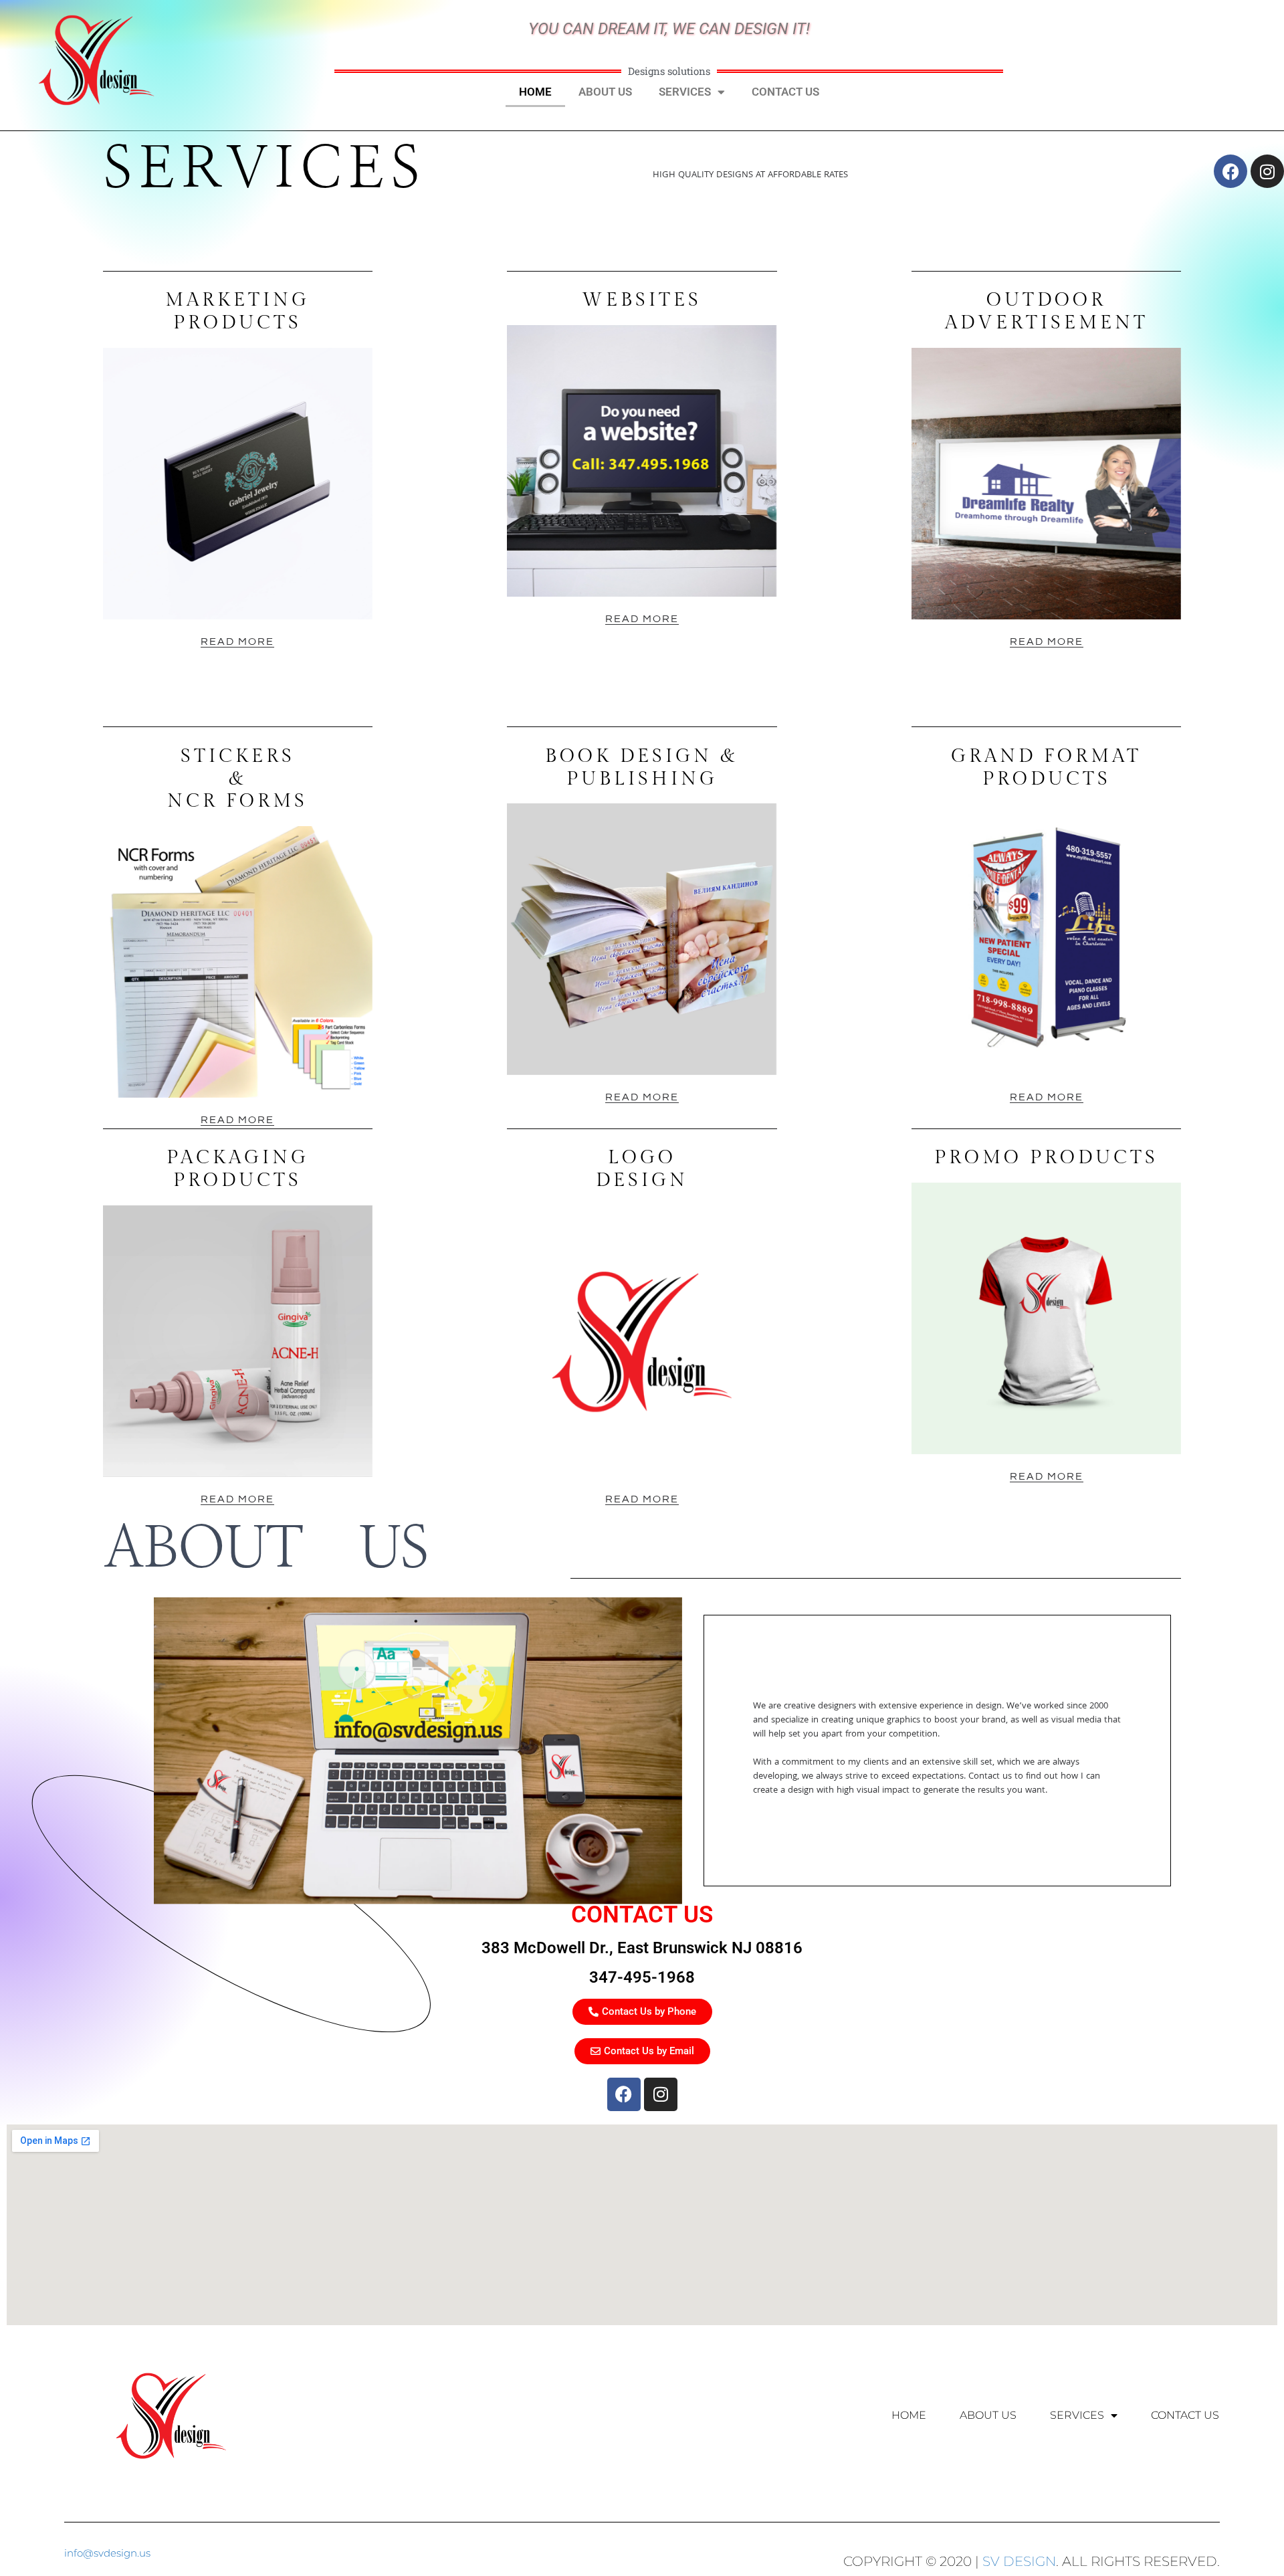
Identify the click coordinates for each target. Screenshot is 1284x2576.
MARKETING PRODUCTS (237, 311)
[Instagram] (661, 2094)
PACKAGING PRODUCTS (238, 1169)
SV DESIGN (1019, 2561)
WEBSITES (642, 300)
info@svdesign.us (107, 2553)
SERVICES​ (685, 92)
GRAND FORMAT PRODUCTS (1046, 768)
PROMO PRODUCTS (1046, 1158)
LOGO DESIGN (642, 1169)
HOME (535, 92)
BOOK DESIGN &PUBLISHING (642, 768)
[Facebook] (624, 2094)
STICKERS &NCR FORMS (237, 779)
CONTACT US (785, 92)
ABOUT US (605, 92)
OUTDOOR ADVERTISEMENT (1047, 311)
